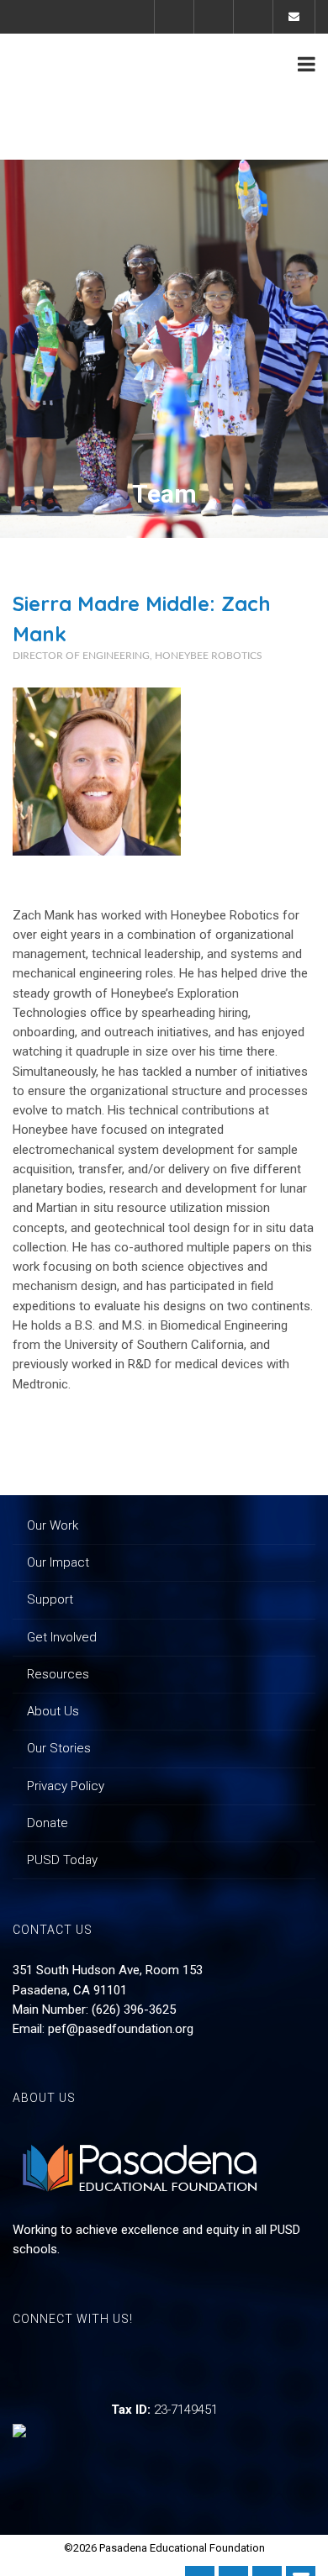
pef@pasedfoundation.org (121, 2029)
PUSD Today (62, 1860)
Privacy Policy (66, 1786)
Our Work (53, 1525)
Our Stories (59, 1748)
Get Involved (62, 1637)
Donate (48, 1823)
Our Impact (58, 1562)
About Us (53, 1711)
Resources (58, 1674)
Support (50, 1599)
